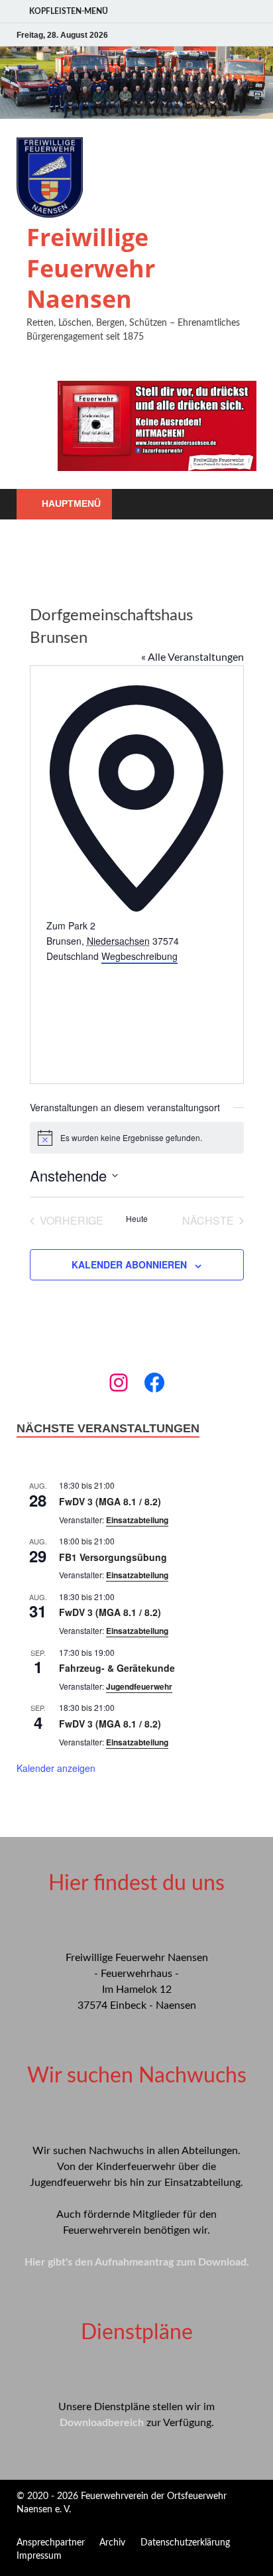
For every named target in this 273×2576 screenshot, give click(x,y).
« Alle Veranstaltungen (192, 657)
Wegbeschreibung (139, 956)
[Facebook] (154, 1383)
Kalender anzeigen (56, 1768)
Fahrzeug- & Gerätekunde (117, 1668)
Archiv (112, 2543)
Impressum (39, 2556)
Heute (137, 1219)
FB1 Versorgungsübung (113, 1557)
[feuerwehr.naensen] (119, 1383)
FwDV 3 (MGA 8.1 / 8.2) (110, 1501)
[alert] (137, 1138)
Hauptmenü (71, 504)
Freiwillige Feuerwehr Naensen (91, 268)
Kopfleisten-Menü (69, 11)
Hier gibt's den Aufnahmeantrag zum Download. (137, 2262)
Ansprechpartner (51, 2543)
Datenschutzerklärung (185, 2543)
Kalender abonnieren (129, 1264)
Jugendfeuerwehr (139, 1686)
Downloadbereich (102, 2423)
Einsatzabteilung (137, 1520)
